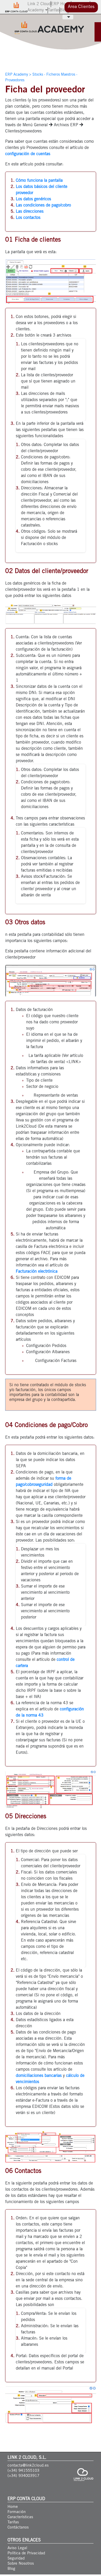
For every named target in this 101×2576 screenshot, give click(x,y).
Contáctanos (18, 2528)
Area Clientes (81, 7)
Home (13, 2507)
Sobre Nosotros (21, 2564)
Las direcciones (30, 212)
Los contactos (28, 218)
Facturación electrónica (37, 1272)
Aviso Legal (17, 2548)
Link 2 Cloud (39, 4)
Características (20, 2517)
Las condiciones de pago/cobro (43, 205)
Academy (36, 10)
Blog (64, 10)
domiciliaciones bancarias (39, 2076)
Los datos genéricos (33, 199)
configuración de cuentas (28, 154)
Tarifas (54, 10)
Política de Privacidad (26, 2553)
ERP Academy (17, 75)
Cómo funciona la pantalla (39, 181)
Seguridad (16, 2559)
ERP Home (61, 4)
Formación (17, 2512)
